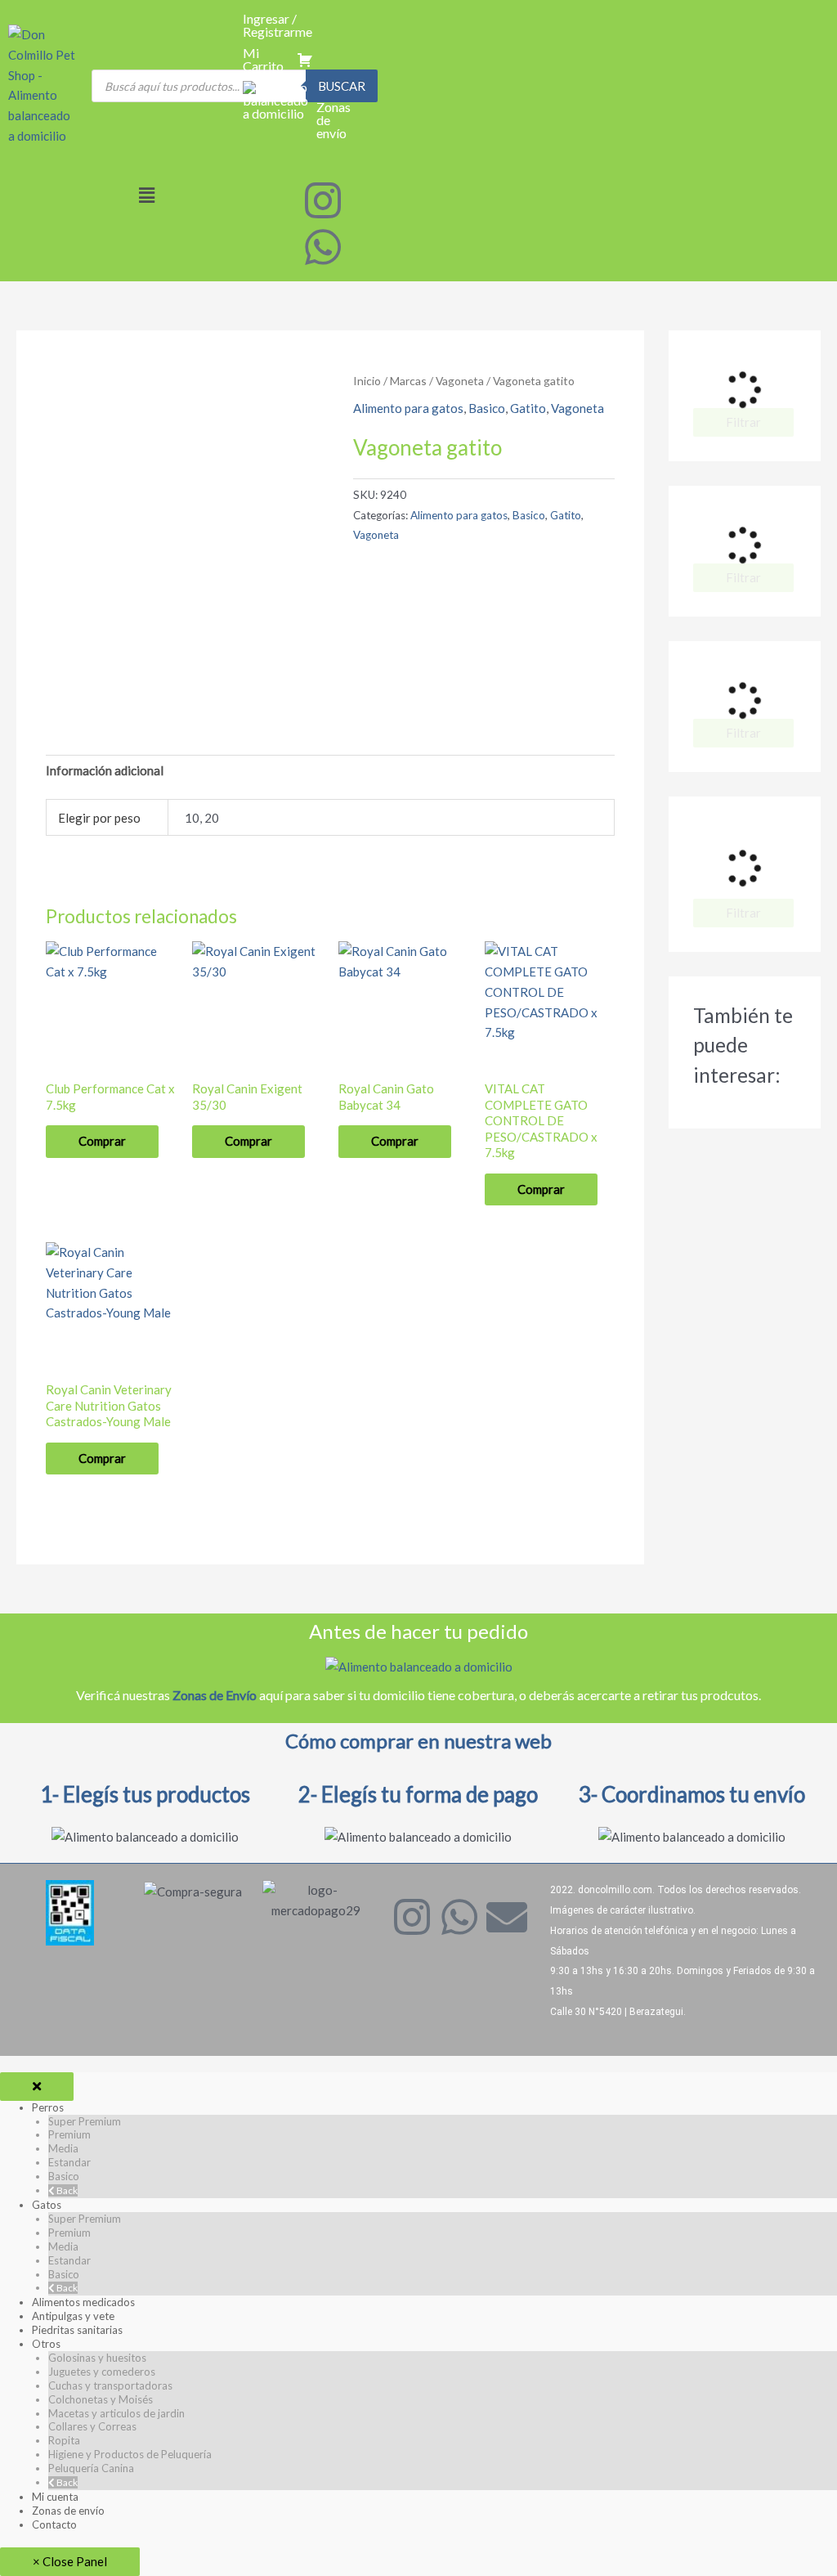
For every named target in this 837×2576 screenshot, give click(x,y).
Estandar (69, 2162)
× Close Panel (70, 2561)
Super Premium (85, 2121)
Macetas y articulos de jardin (116, 2413)
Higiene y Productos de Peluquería (130, 2454)
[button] (147, 195)
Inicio (367, 381)
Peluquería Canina (91, 2468)
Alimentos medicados (83, 2302)
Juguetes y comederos (102, 2372)
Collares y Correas (92, 2426)
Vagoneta (460, 381)
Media (63, 2148)
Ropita (64, 2440)
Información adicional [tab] (105, 770)
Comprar (102, 1141)
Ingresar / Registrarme (278, 25)
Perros (48, 2107)
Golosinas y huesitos (97, 2358)
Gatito (528, 408)
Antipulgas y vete (73, 2316)
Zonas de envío (68, 2511)
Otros (46, 2344)
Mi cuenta (55, 2497)
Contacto (54, 2524)
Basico (487, 408)
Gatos (47, 2205)
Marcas (408, 381)
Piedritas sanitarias (77, 2330)
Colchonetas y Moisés (101, 2399)
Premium (69, 2134)
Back (66, 2190)
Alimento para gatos (408, 408)
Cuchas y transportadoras (110, 2385)
